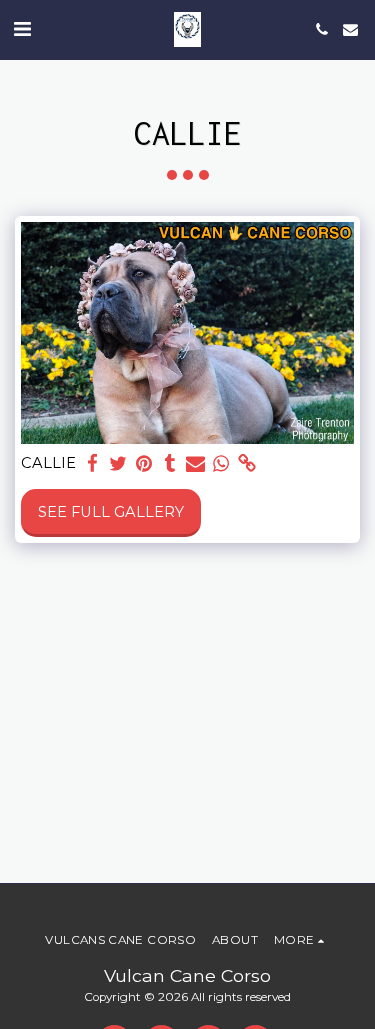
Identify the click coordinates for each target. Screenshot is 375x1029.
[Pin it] (144, 463)
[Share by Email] (195, 463)
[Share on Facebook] (92, 463)
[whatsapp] (221, 463)
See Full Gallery (111, 512)
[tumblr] (170, 463)
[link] (247, 463)
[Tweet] (118, 463)
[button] (22, 29)
